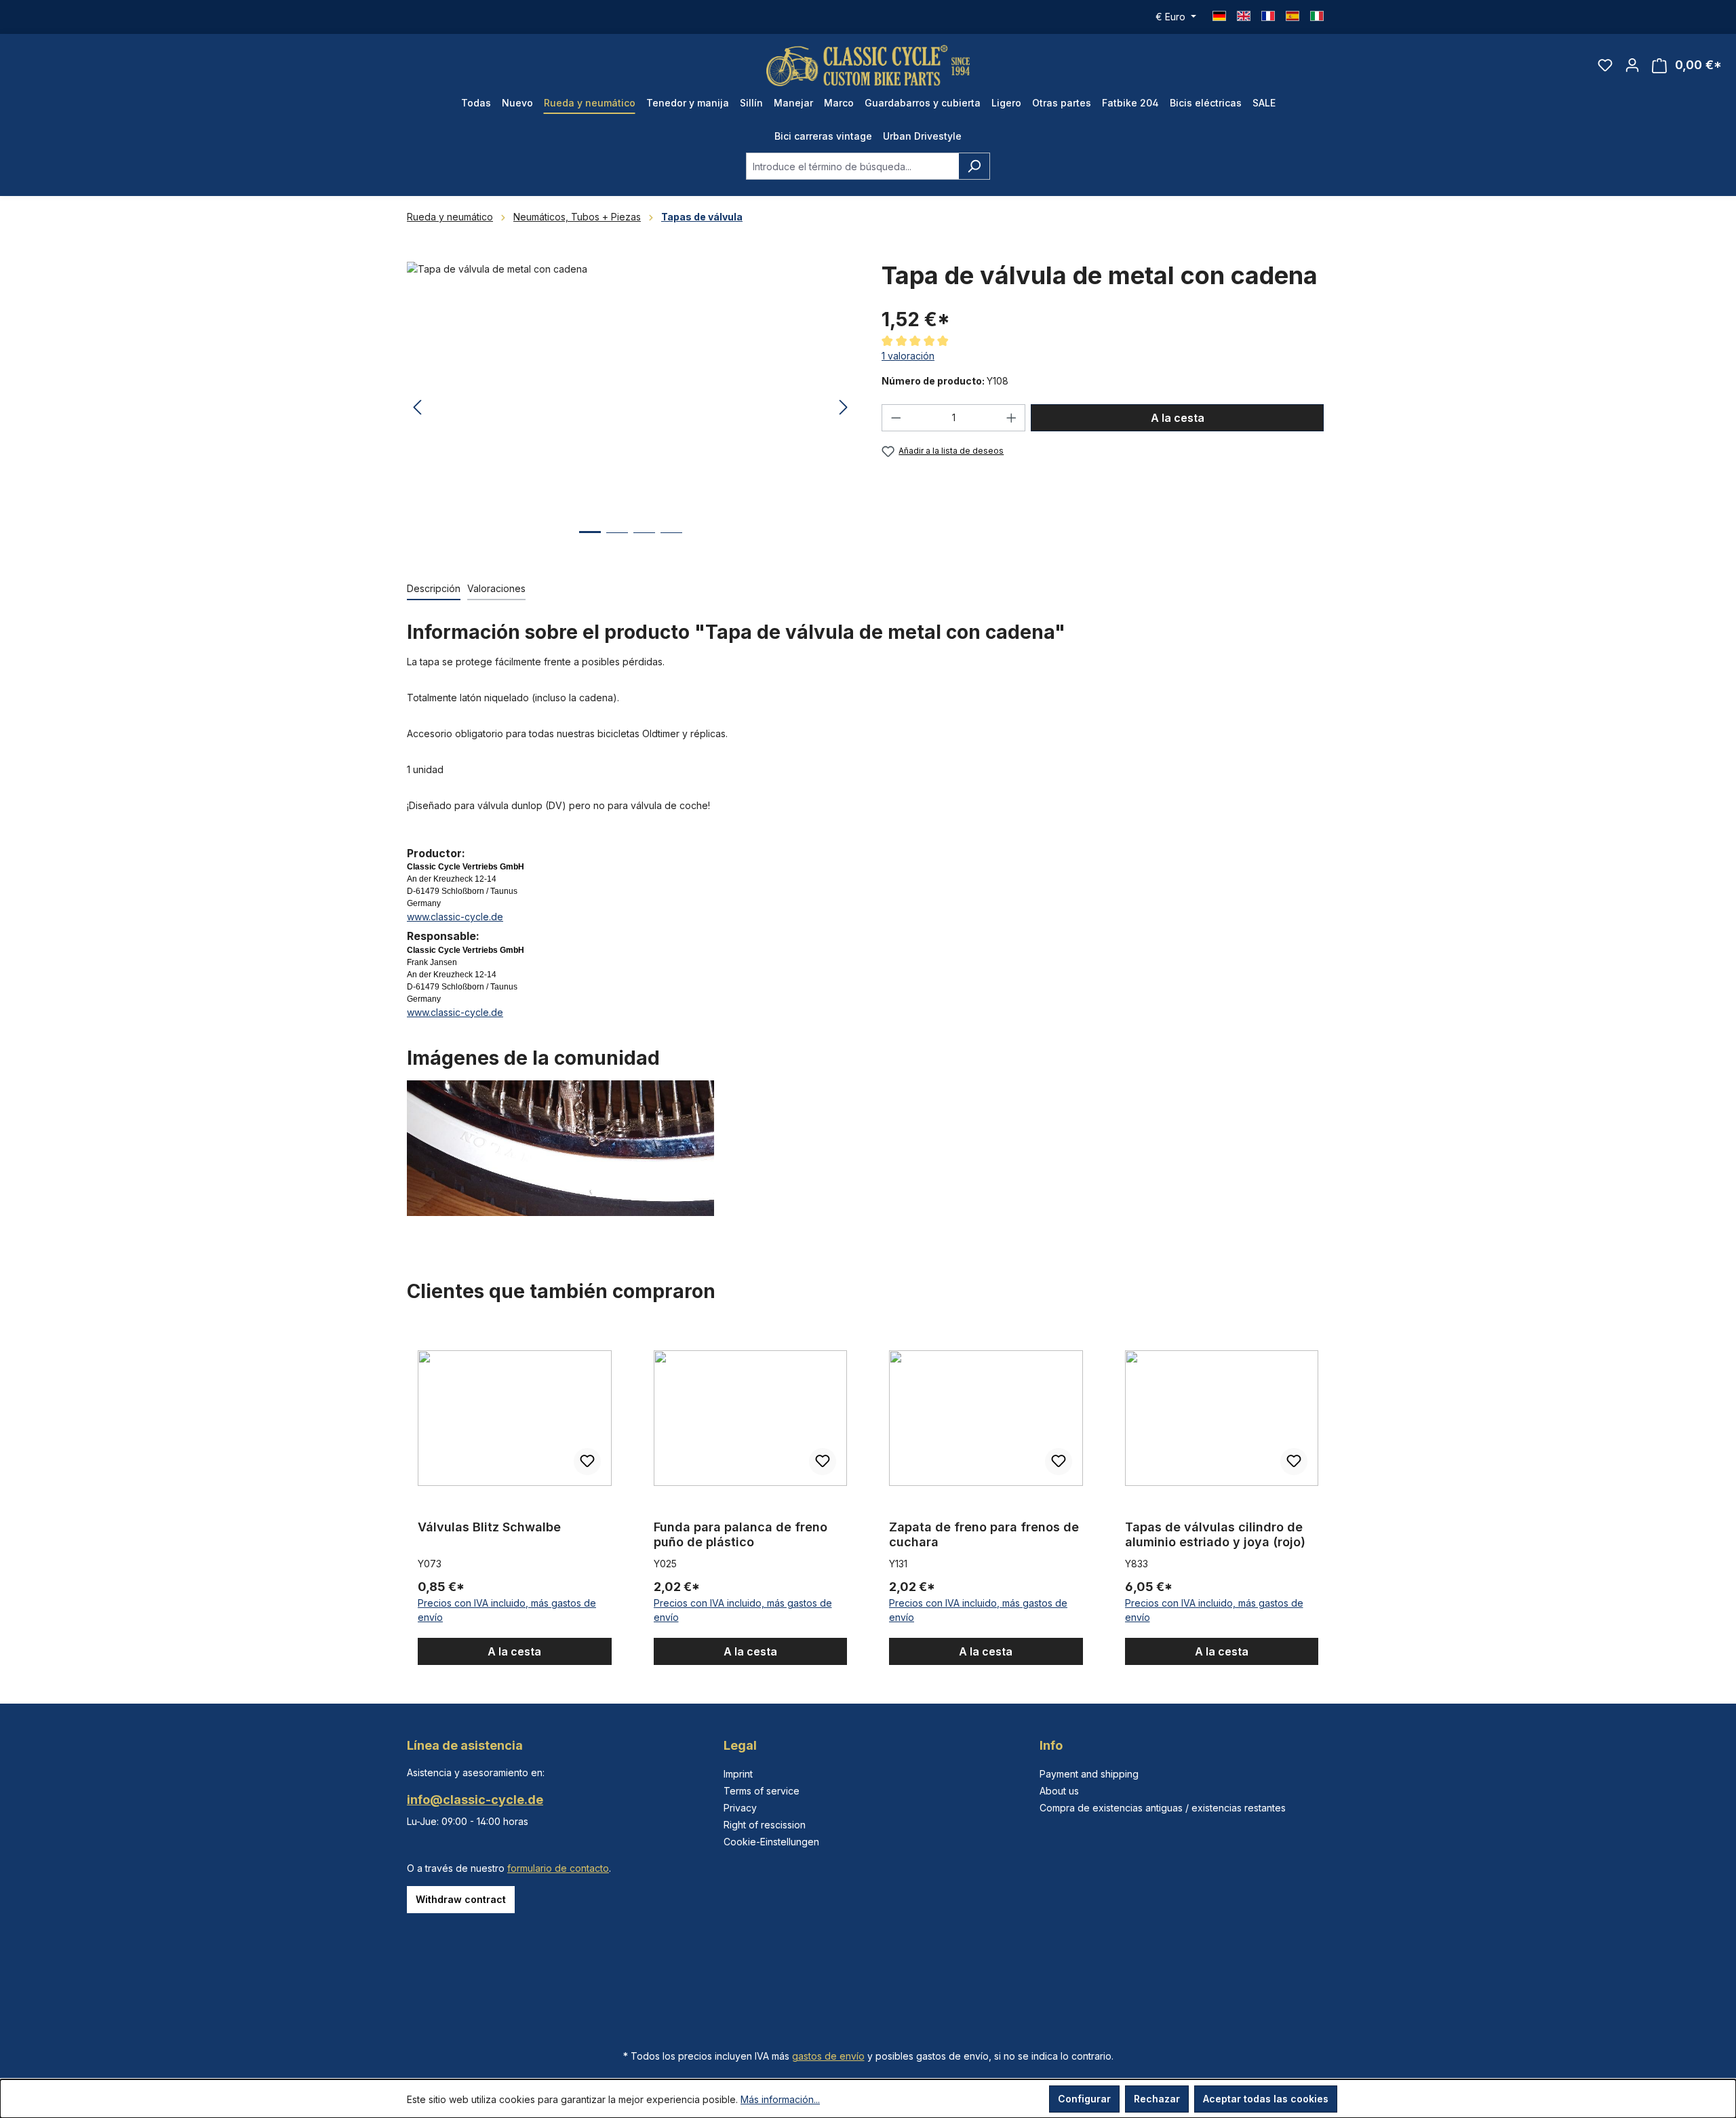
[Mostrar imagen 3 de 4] (644, 543)
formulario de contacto (558, 1868)
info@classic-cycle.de (475, 1800)
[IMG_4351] (630, 408)
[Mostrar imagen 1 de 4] (590, 542)
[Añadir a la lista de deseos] (587, 1462)
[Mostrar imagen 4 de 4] (671, 543)
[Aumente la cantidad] (1012, 418)
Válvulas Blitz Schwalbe (489, 1527)
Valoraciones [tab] (496, 588)
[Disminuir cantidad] (896, 418)
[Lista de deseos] (1605, 65)
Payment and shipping (1089, 1774)
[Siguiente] (844, 408)
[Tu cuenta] (1632, 65)
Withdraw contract (461, 1899)
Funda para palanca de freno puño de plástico (741, 1534)
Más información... (780, 2099)
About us (1059, 1791)
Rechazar (1157, 2099)
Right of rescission (765, 1825)
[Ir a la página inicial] (868, 65)
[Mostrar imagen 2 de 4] (617, 543)
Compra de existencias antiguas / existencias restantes (1163, 1808)
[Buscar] (974, 166)
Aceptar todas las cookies (1266, 2099)
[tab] (434, 589)
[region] (631, 408)
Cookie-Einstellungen (771, 1842)
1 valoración (908, 356)
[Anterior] (417, 408)
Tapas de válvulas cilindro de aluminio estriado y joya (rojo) (1215, 1534)
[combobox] (852, 166)
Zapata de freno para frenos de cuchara (984, 1534)
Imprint (738, 1774)
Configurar (1084, 2099)
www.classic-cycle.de (455, 917)
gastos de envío (828, 2056)
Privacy (740, 1808)
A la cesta (1178, 418)
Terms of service (762, 1791)
